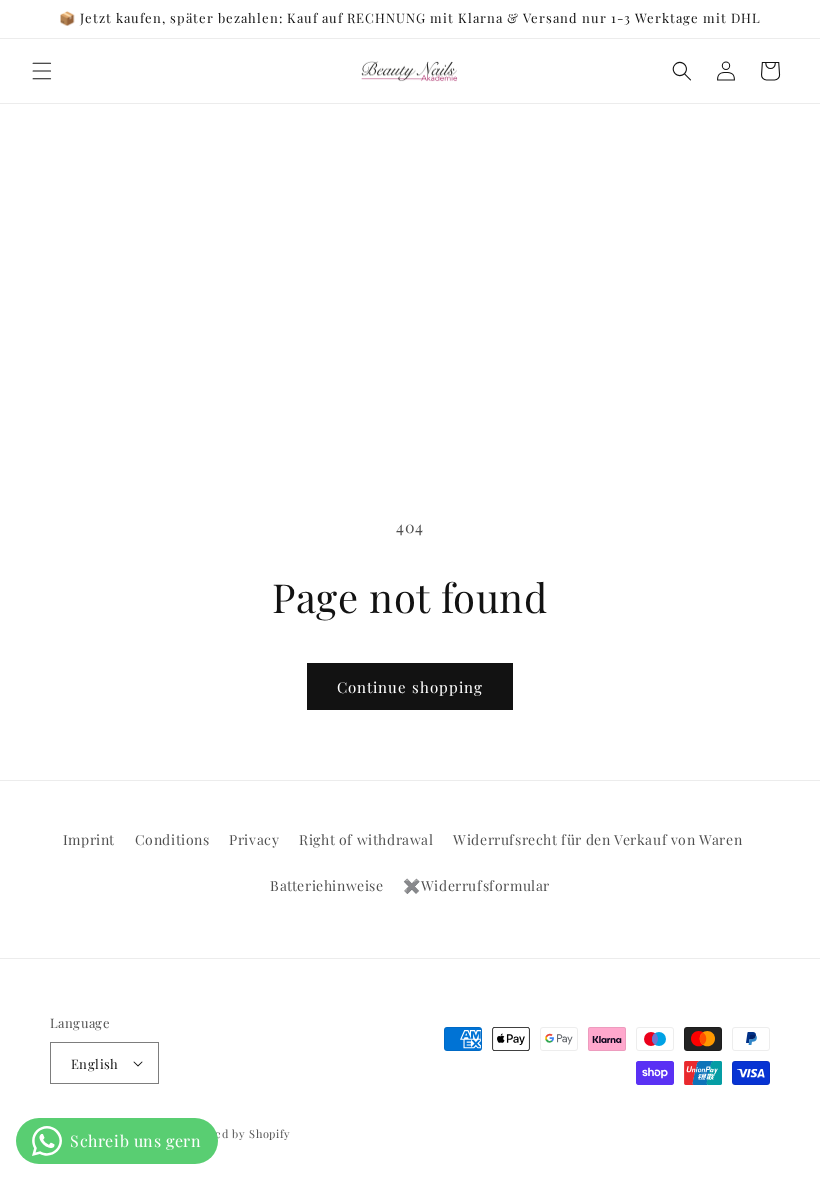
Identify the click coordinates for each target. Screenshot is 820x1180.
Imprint (89, 839)
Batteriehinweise (327, 885)
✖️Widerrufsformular (476, 885)
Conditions (172, 839)
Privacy (254, 839)
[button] (42, 71)
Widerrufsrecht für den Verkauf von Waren (597, 839)
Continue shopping (410, 687)
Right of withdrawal (366, 839)
